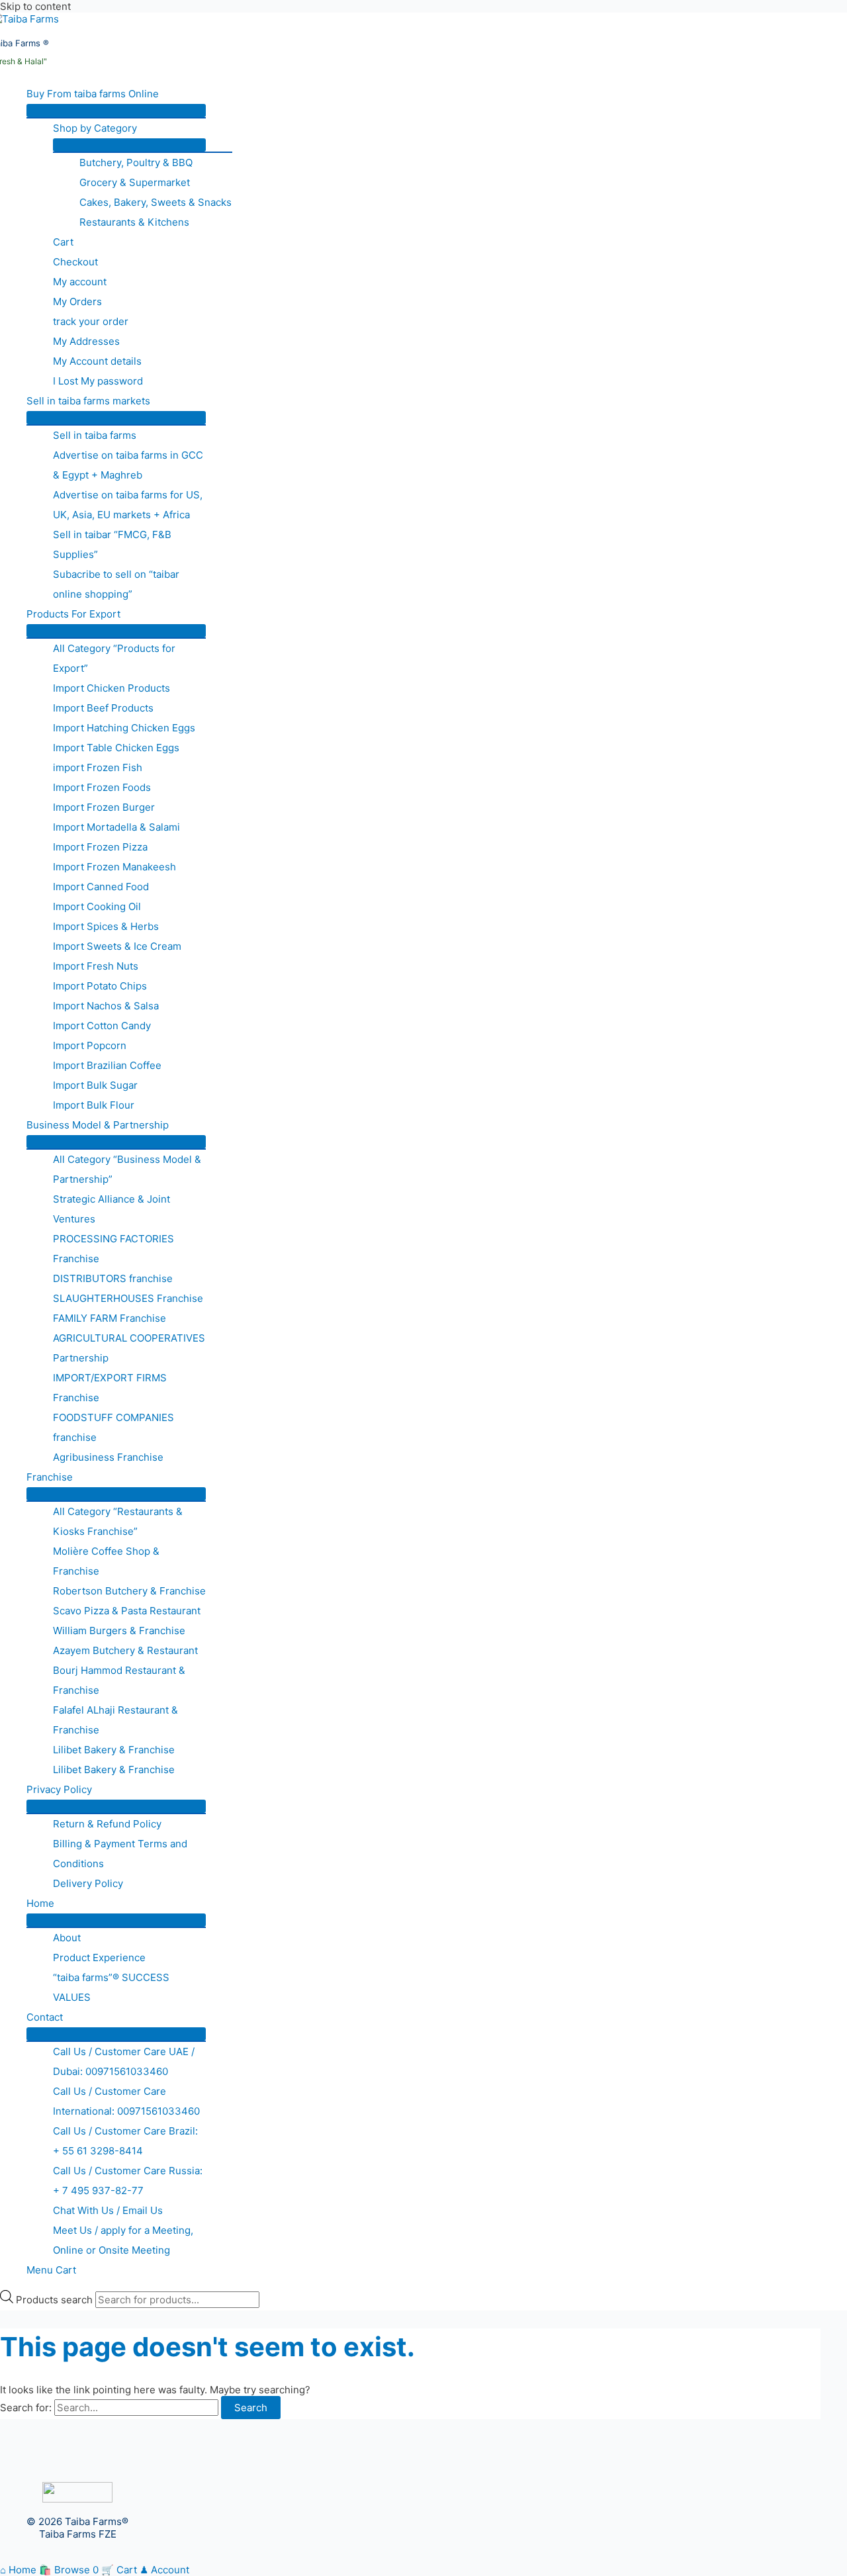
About (67, 1938)
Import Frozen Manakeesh (114, 867)
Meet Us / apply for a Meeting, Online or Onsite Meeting (123, 2240)
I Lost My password (98, 381)
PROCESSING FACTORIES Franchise (113, 1249)
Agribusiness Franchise (108, 1457)
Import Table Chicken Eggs (116, 748)
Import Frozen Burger (104, 807)
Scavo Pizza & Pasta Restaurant (127, 1611)
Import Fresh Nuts (96, 966)
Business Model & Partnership (98, 1125)
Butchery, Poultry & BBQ (136, 162)
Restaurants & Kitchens (134, 222)
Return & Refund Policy (107, 1824)
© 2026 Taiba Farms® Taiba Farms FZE (77, 2528)
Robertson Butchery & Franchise (129, 1591)
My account (80, 282)
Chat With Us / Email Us (108, 2210)
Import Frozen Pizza (100, 847)
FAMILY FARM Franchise (110, 1318)
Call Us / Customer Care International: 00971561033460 (126, 2101)
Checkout (75, 262)
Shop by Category (95, 128)
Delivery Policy (88, 1883)
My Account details (97, 361)
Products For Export (73, 614)
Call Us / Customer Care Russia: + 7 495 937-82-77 (128, 2181)
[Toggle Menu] (116, 111)
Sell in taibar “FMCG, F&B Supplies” (112, 544)
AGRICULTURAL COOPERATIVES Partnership (129, 1348)
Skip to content (35, 6)
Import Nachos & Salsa (106, 1006)
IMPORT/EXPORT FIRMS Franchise (110, 1388)
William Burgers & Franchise (119, 1631)
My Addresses (86, 341)
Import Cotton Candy (102, 1026)
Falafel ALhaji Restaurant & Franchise (115, 1720)
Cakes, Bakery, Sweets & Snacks (156, 202)
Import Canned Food (101, 887)
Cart (63, 242)
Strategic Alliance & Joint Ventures (111, 1209)
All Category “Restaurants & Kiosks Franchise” (118, 1521)
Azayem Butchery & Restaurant (125, 1650)
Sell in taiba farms (95, 435)
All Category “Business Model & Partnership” (127, 1169)
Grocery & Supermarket (135, 182)
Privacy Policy (59, 1789)
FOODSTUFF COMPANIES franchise (113, 1427)
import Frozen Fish (98, 767)
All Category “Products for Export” (114, 658)
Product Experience (99, 1957)
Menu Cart (51, 2270)
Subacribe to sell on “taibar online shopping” (116, 584)
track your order (91, 321)
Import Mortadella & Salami (116, 827)
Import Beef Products (103, 708)
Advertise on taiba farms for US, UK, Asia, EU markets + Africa (128, 505)
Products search (56, 2300)
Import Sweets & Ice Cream (117, 946)
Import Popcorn (90, 1045)
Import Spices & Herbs (106, 926)
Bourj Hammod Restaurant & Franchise (119, 1680)
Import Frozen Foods (102, 787)
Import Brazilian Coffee (107, 1065)
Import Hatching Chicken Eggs (124, 728)
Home (40, 1903)
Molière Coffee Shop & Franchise (106, 1561)
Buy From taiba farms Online (93, 94)
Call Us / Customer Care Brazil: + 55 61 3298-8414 (125, 2141)
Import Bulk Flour (94, 1105)
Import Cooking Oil (97, 906)
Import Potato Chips (100, 986)
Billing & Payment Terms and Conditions (120, 1854)
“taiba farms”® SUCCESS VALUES (111, 1987)
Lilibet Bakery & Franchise (114, 1750)
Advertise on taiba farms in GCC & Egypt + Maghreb (128, 465)
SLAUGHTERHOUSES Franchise (128, 1298)
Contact (45, 2017)
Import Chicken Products (111, 688)
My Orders (77, 301)
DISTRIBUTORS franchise (113, 1278)
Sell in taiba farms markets (88, 401)
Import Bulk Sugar (95, 1085)
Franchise (50, 1477)
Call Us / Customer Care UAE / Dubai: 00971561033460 (124, 2061)
